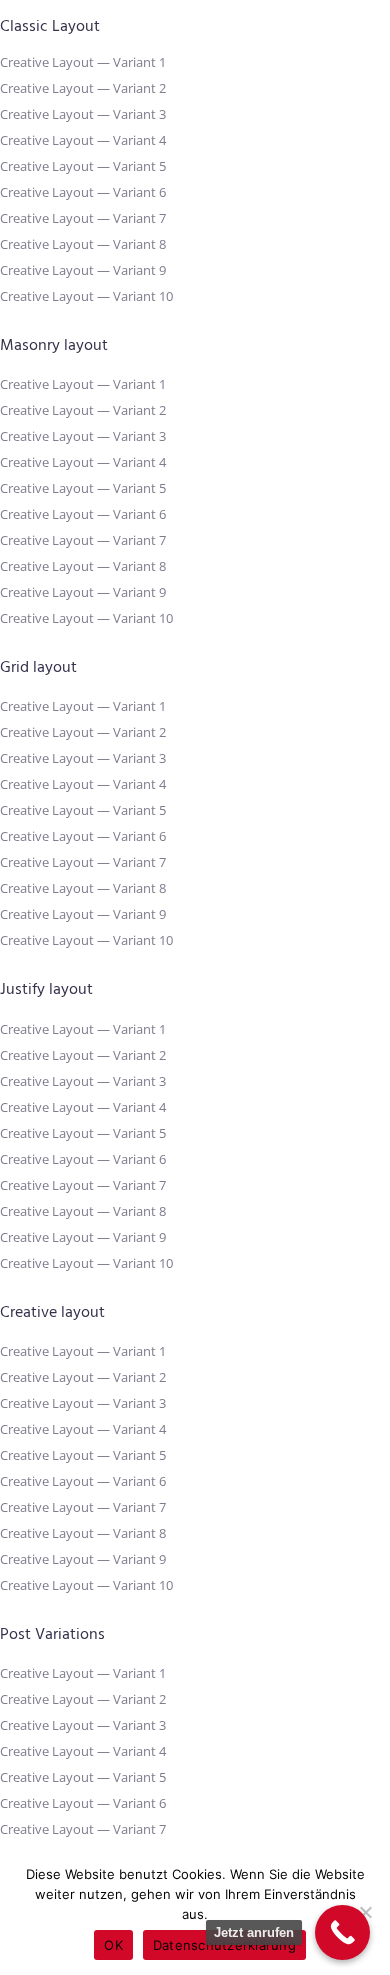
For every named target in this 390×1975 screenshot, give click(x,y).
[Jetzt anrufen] (342, 1932)
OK (113, 1945)
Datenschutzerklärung (224, 1945)
